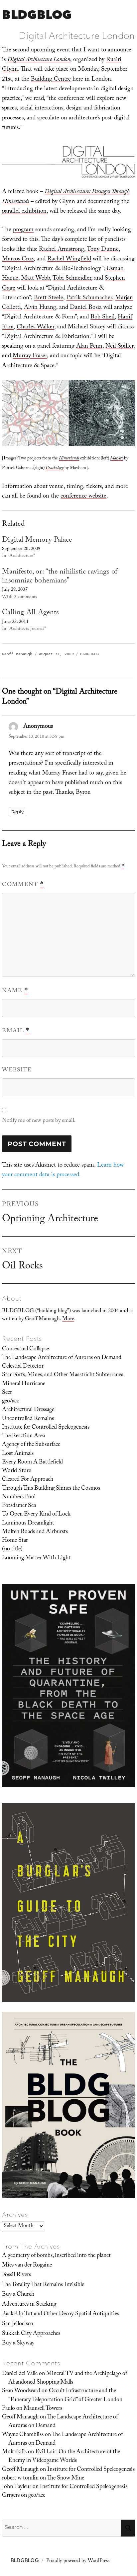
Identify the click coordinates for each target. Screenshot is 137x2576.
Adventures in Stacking (29, 2305)
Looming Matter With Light (36, 1558)
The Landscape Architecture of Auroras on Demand (62, 1358)
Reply (17, 812)
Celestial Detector (23, 1367)
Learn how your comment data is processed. (63, 1171)
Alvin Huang (40, 308)
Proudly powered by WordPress (78, 2561)
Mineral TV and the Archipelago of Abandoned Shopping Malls (68, 2378)
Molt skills (14, 2452)
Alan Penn (89, 347)
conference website (83, 497)
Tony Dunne (103, 250)
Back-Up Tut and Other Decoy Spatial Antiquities (61, 2314)
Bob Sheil (103, 318)
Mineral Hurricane (24, 1384)
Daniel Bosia (86, 308)
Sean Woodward (21, 2391)
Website (17, 1071)
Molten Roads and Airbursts (35, 1532)
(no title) (12, 1549)
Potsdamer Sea (19, 1506)
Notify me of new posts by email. (39, 1121)
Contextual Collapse (25, 1349)
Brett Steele (49, 298)
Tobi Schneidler (72, 279)
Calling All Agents (30, 613)
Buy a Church (18, 2295)
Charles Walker (35, 328)
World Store (16, 1471)
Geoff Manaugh (17, 654)
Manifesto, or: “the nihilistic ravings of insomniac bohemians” (60, 577)
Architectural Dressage (28, 1410)
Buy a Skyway (18, 2343)
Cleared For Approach (28, 1480)
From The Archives (31, 2246)
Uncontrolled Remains (28, 1419)
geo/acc (10, 1401)
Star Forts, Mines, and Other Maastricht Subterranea (63, 1375)
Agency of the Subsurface (31, 1445)
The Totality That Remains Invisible (43, 2285)
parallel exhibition (24, 212)
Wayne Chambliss (23, 2435)
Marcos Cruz (18, 260)
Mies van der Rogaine (27, 2266)
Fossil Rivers (16, 2275)
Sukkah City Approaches (31, 2334)
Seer (7, 1393)
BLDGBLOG (37, 14)
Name (15, 991)
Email (16, 1031)
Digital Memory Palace (37, 541)
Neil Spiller (119, 347)
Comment (23, 885)
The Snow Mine (66, 2478)
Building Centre (51, 80)
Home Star (15, 1541)
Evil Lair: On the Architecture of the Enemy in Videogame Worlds (64, 2457)
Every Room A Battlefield (32, 1462)
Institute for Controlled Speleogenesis (46, 1428)
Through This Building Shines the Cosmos (51, 1489)
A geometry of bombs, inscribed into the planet (56, 2256)
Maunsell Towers (43, 2409)
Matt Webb (36, 279)
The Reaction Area (23, 1436)
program (23, 230)
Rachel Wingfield (69, 260)
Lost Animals (18, 1454)
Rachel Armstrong (62, 250)
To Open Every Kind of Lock (36, 1515)
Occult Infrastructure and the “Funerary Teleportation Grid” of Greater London (65, 2396)
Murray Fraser (30, 356)
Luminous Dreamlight (28, 1524)
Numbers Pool (19, 1497)
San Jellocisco (18, 2324)
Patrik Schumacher (89, 298)
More (68, 1319)
